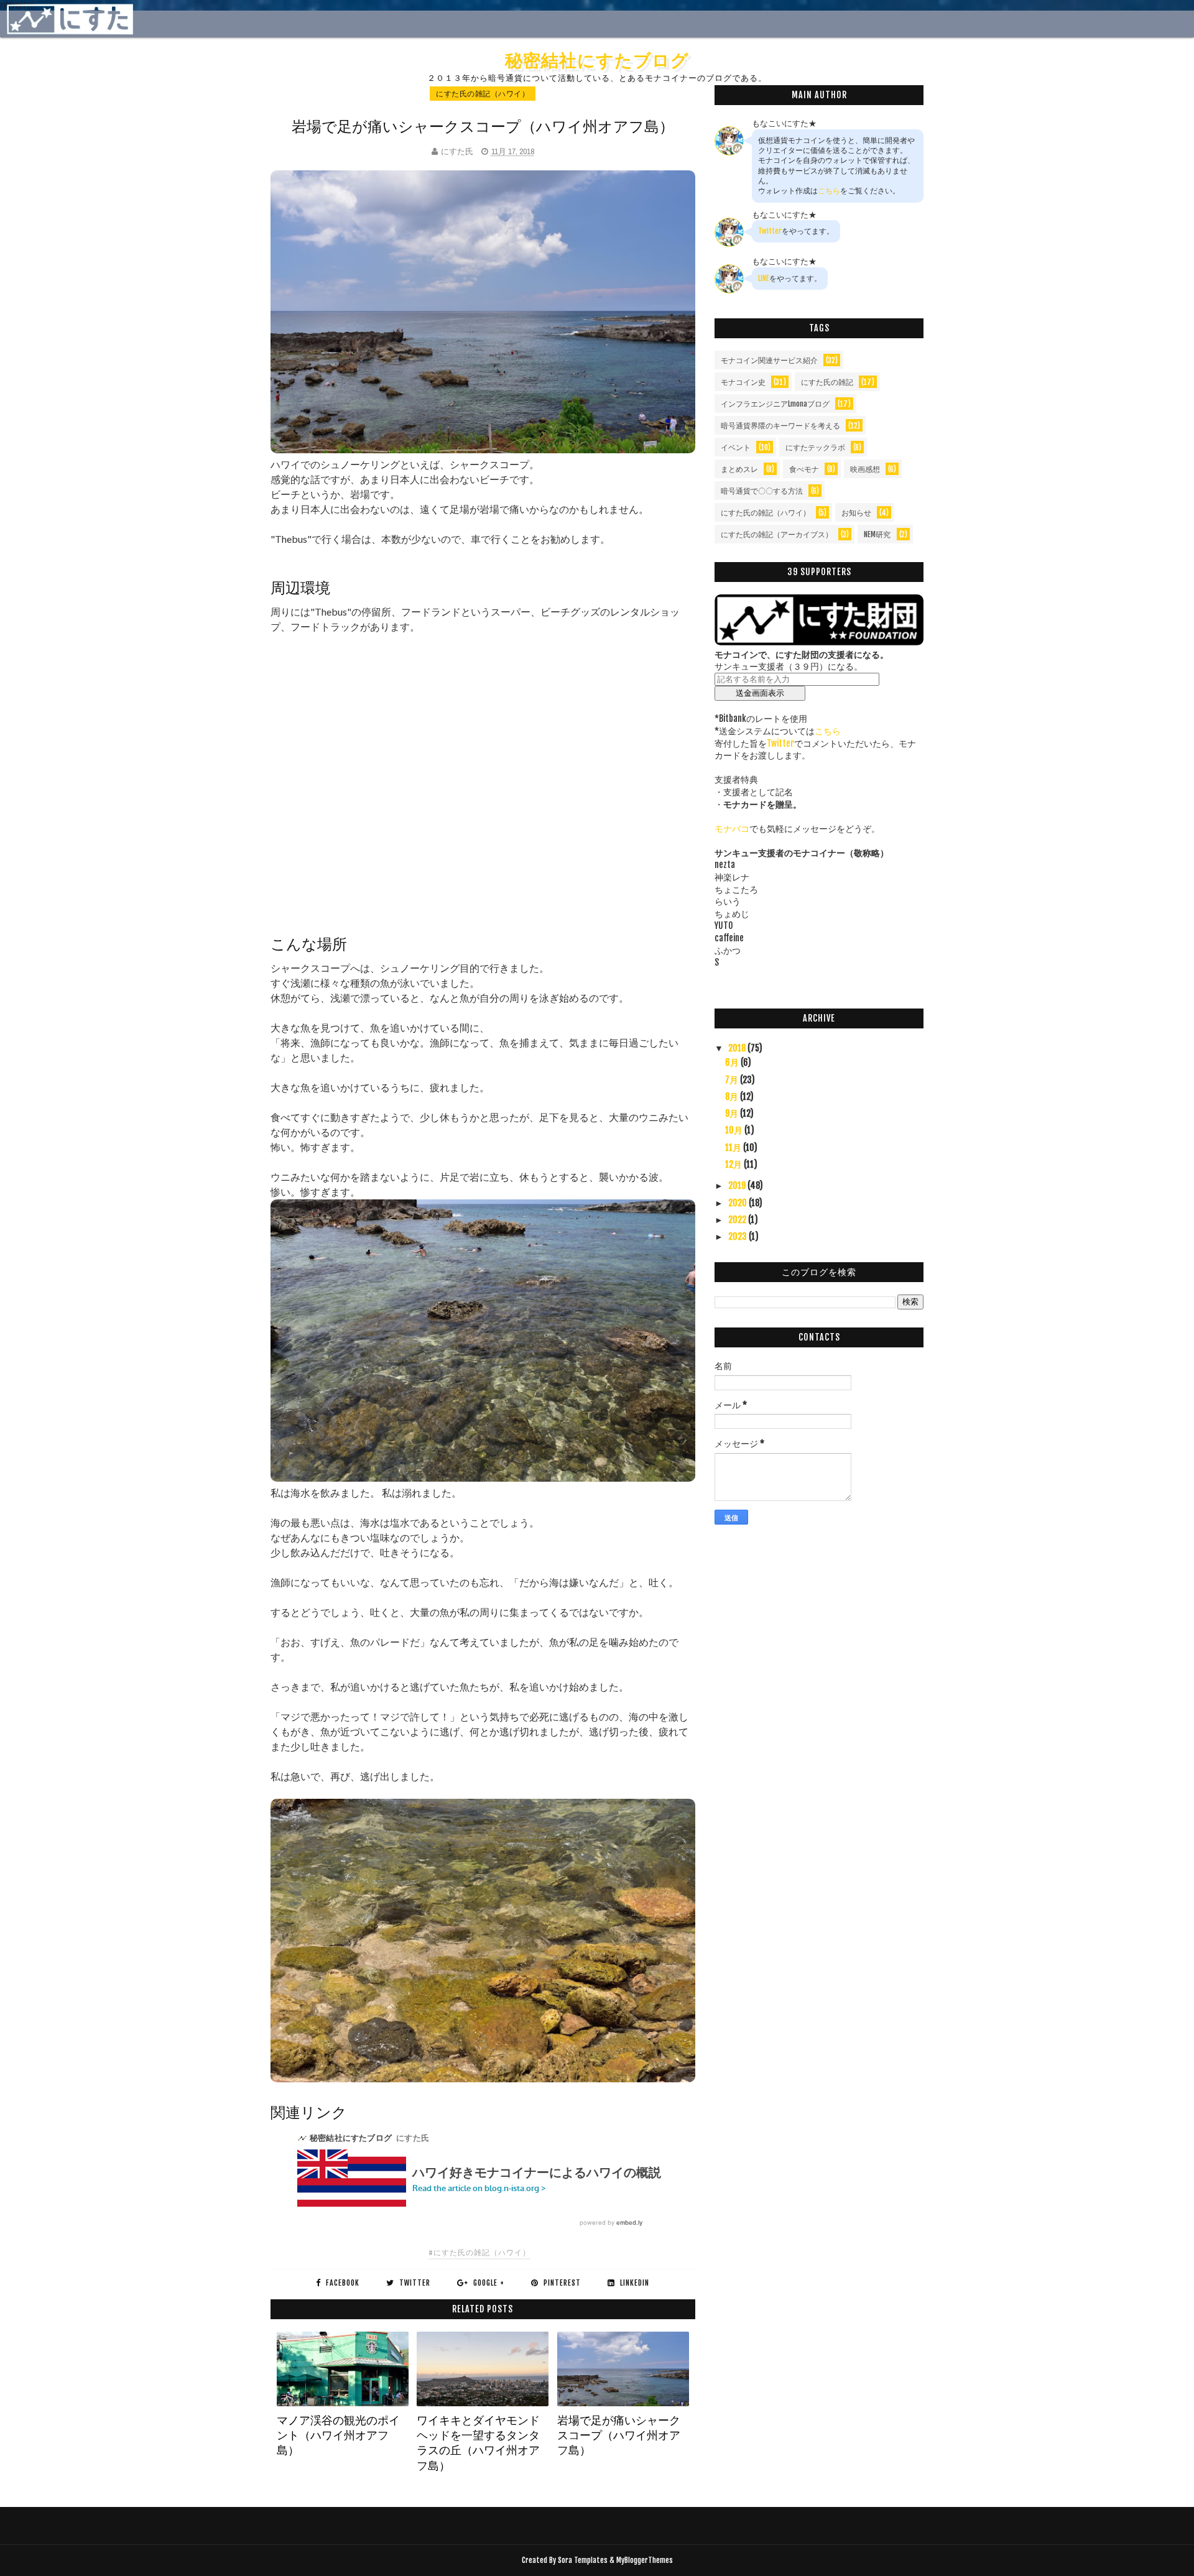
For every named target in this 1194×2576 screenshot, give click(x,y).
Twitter (770, 231)
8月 (733, 1096)
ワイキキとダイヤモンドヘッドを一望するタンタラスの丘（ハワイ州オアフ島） (478, 2443)
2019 (738, 1185)
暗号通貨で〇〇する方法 (762, 491)
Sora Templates (583, 2560)
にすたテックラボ (815, 447)
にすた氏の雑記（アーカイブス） (777, 534)
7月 (733, 1080)
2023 (738, 1236)
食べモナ (804, 469)
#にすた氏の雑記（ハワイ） (479, 2252)
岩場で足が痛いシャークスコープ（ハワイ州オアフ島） (619, 2435)
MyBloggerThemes (645, 2560)
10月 (735, 1130)
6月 (733, 1062)
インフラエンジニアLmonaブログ (775, 404)
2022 (738, 1220)
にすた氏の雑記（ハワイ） (483, 94)
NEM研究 (877, 534)
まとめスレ (739, 469)
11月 (734, 1147)
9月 (733, 1113)
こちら (829, 191)
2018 (738, 1048)
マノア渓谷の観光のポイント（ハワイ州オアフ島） (338, 2435)
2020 (738, 1203)
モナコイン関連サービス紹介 (769, 360)
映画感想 (865, 469)
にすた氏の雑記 (827, 382)
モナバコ (732, 829)
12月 (734, 1164)
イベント (736, 447)
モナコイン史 (743, 382)
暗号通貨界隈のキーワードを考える (780, 426)
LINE (764, 278)
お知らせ (856, 513)
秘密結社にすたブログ (597, 60)
